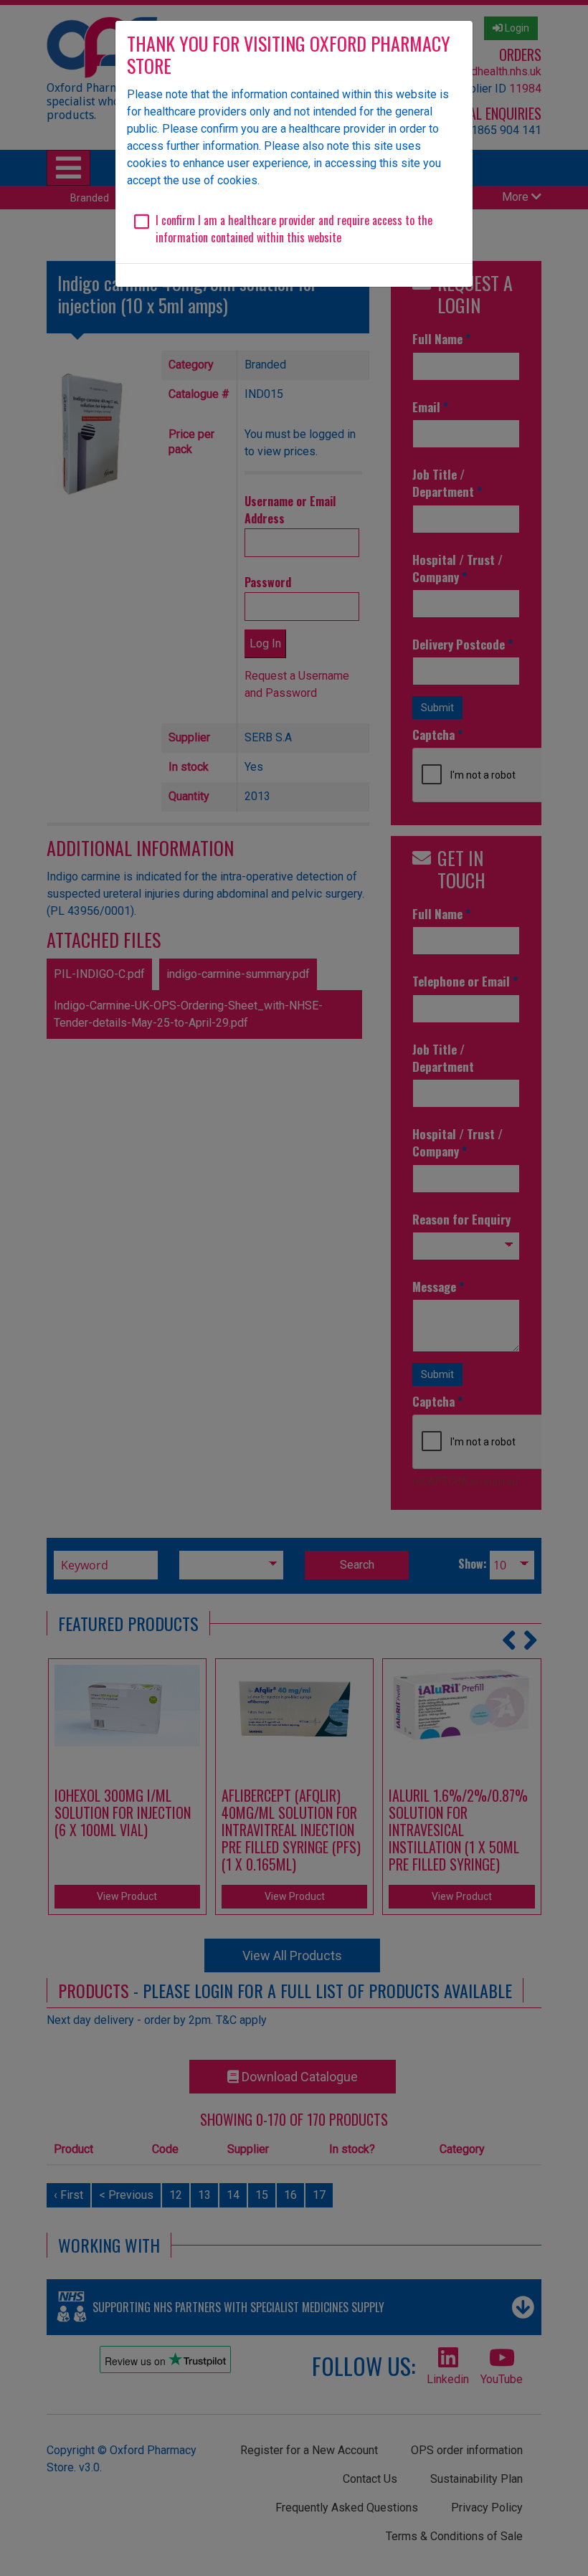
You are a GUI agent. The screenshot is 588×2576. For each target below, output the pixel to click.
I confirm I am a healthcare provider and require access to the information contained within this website (294, 229)
